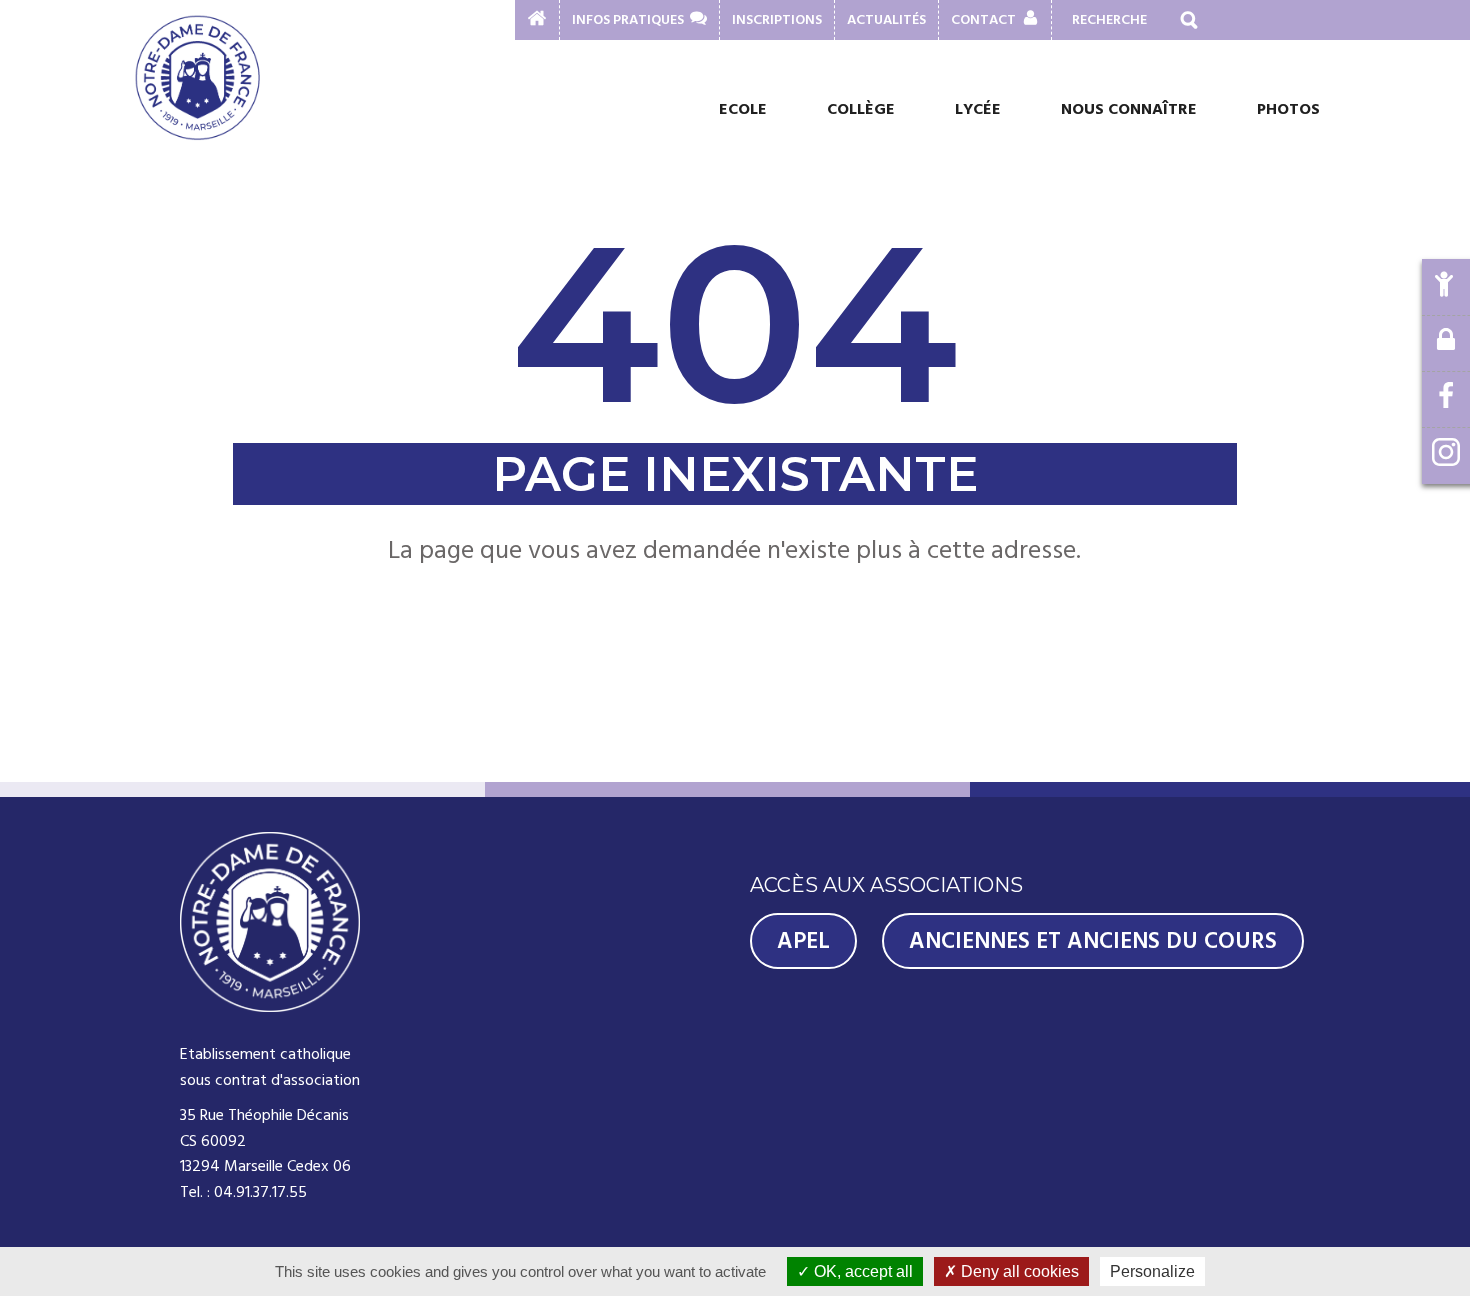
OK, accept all (861, 1271)
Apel (803, 941)
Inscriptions (777, 20)
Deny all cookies (1018, 1271)
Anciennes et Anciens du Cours (1093, 941)
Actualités (886, 20)
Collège (861, 109)
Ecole (743, 109)
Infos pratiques (628, 20)
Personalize (1152, 1271)
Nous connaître (1129, 109)
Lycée (978, 109)
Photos (1288, 109)
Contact (983, 20)
